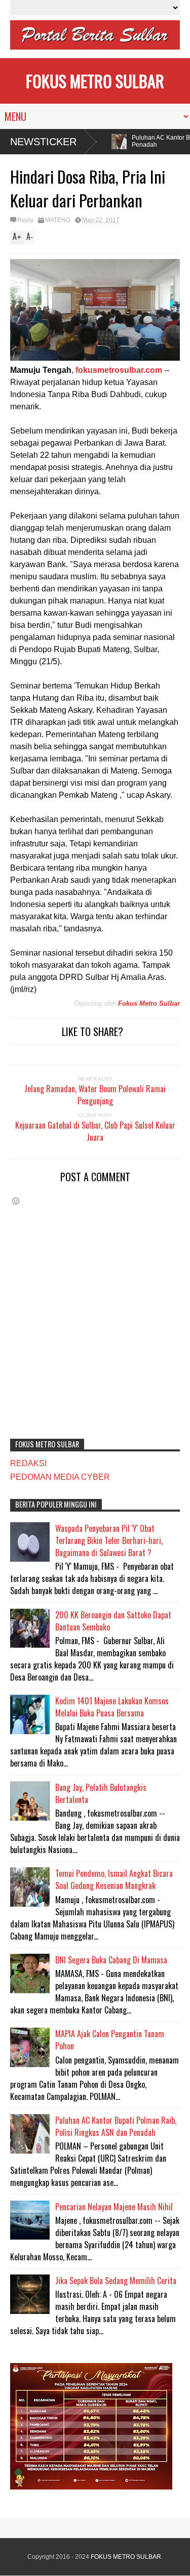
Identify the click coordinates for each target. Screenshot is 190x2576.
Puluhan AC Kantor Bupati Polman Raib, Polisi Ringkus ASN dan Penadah (116, 2126)
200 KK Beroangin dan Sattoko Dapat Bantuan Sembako (113, 1621)
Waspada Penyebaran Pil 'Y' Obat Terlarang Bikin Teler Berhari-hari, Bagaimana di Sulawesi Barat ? (109, 1540)
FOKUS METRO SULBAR (95, 81)
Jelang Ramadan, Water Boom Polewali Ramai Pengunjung (95, 1095)
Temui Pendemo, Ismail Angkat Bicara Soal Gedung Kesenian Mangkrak (114, 1879)
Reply (25, 220)
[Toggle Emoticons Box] (16, 1201)
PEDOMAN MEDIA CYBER (60, 1477)
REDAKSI (28, 1463)
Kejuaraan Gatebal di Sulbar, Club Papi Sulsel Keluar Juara (95, 1131)
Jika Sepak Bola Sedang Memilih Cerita (116, 2281)
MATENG (58, 220)
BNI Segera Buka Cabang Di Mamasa (111, 1960)
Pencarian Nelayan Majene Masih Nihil (114, 2207)
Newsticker (43, 142)
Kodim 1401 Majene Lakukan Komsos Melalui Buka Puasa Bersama (112, 1707)
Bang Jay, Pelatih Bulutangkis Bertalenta (101, 1793)
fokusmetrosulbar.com (119, 370)
